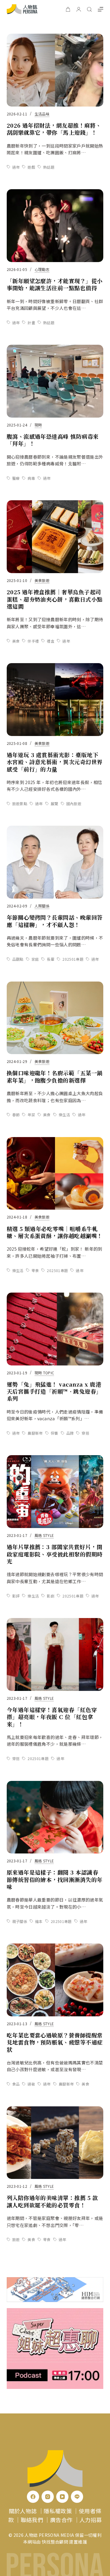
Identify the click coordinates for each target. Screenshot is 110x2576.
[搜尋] (89, 9)
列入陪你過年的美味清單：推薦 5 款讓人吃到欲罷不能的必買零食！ (52, 2201)
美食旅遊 (42, 580)
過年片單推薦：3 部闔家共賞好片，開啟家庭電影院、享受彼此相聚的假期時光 (55, 1554)
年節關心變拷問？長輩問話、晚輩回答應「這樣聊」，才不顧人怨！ (55, 921)
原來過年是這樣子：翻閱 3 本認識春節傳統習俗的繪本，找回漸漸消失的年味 (55, 1879)
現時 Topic (44, 1373)
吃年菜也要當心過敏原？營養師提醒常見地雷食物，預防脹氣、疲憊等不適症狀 (55, 2042)
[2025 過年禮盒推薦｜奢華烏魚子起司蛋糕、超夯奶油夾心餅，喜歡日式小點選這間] (55, 537)
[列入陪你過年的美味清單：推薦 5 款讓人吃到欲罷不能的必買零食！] (55, 2143)
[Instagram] (48, 2497)
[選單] (101, 9)
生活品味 (42, 114)
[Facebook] (33, 2497)
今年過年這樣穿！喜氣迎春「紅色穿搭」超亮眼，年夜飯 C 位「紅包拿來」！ (52, 1717)
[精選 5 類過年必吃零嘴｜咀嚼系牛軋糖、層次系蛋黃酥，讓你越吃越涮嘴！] (55, 1173)
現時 (38, 425)
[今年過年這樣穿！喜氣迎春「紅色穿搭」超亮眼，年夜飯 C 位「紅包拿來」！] (55, 1654)
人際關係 (42, 906)
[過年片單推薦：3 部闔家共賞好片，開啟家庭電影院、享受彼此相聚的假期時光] (55, 1492)
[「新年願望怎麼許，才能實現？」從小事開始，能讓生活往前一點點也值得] (55, 226)
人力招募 (91, 2520)
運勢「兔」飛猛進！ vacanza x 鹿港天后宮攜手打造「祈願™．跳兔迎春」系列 (54, 1391)
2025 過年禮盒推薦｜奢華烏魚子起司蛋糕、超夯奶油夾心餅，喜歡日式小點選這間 (55, 599)
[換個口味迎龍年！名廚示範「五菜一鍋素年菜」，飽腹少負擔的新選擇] (55, 1018)
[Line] (77, 2497)
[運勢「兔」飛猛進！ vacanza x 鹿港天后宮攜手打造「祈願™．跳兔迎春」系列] (55, 1329)
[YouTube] (62, 2497)
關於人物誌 (23, 2511)
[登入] (79, 9)
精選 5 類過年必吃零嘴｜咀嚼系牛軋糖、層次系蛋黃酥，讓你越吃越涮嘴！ (55, 1232)
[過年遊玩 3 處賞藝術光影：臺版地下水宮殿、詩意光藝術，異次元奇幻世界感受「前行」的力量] (55, 700)
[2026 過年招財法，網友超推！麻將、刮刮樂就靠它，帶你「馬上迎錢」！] (55, 70)
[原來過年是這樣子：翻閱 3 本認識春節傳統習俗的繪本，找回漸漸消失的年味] (55, 1817)
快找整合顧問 (55, 2542)
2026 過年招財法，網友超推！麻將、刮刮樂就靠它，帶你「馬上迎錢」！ (54, 129)
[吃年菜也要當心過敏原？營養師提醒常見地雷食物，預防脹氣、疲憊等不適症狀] (55, 1980)
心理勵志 (42, 269)
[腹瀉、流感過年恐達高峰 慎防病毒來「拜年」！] (55, 381)
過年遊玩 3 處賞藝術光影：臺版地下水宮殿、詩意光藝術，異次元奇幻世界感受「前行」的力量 (55, 762)
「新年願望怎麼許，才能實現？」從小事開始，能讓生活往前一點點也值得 (55, 284)
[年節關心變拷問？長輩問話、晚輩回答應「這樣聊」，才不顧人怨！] (55, 862)
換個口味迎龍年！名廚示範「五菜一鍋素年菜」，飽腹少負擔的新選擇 (55, 1076)
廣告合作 (61, 2520)
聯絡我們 (32, 2520)
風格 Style (44, 1535)
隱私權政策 (58, 2511)
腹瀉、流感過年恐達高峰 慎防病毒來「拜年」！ (53, 440)
